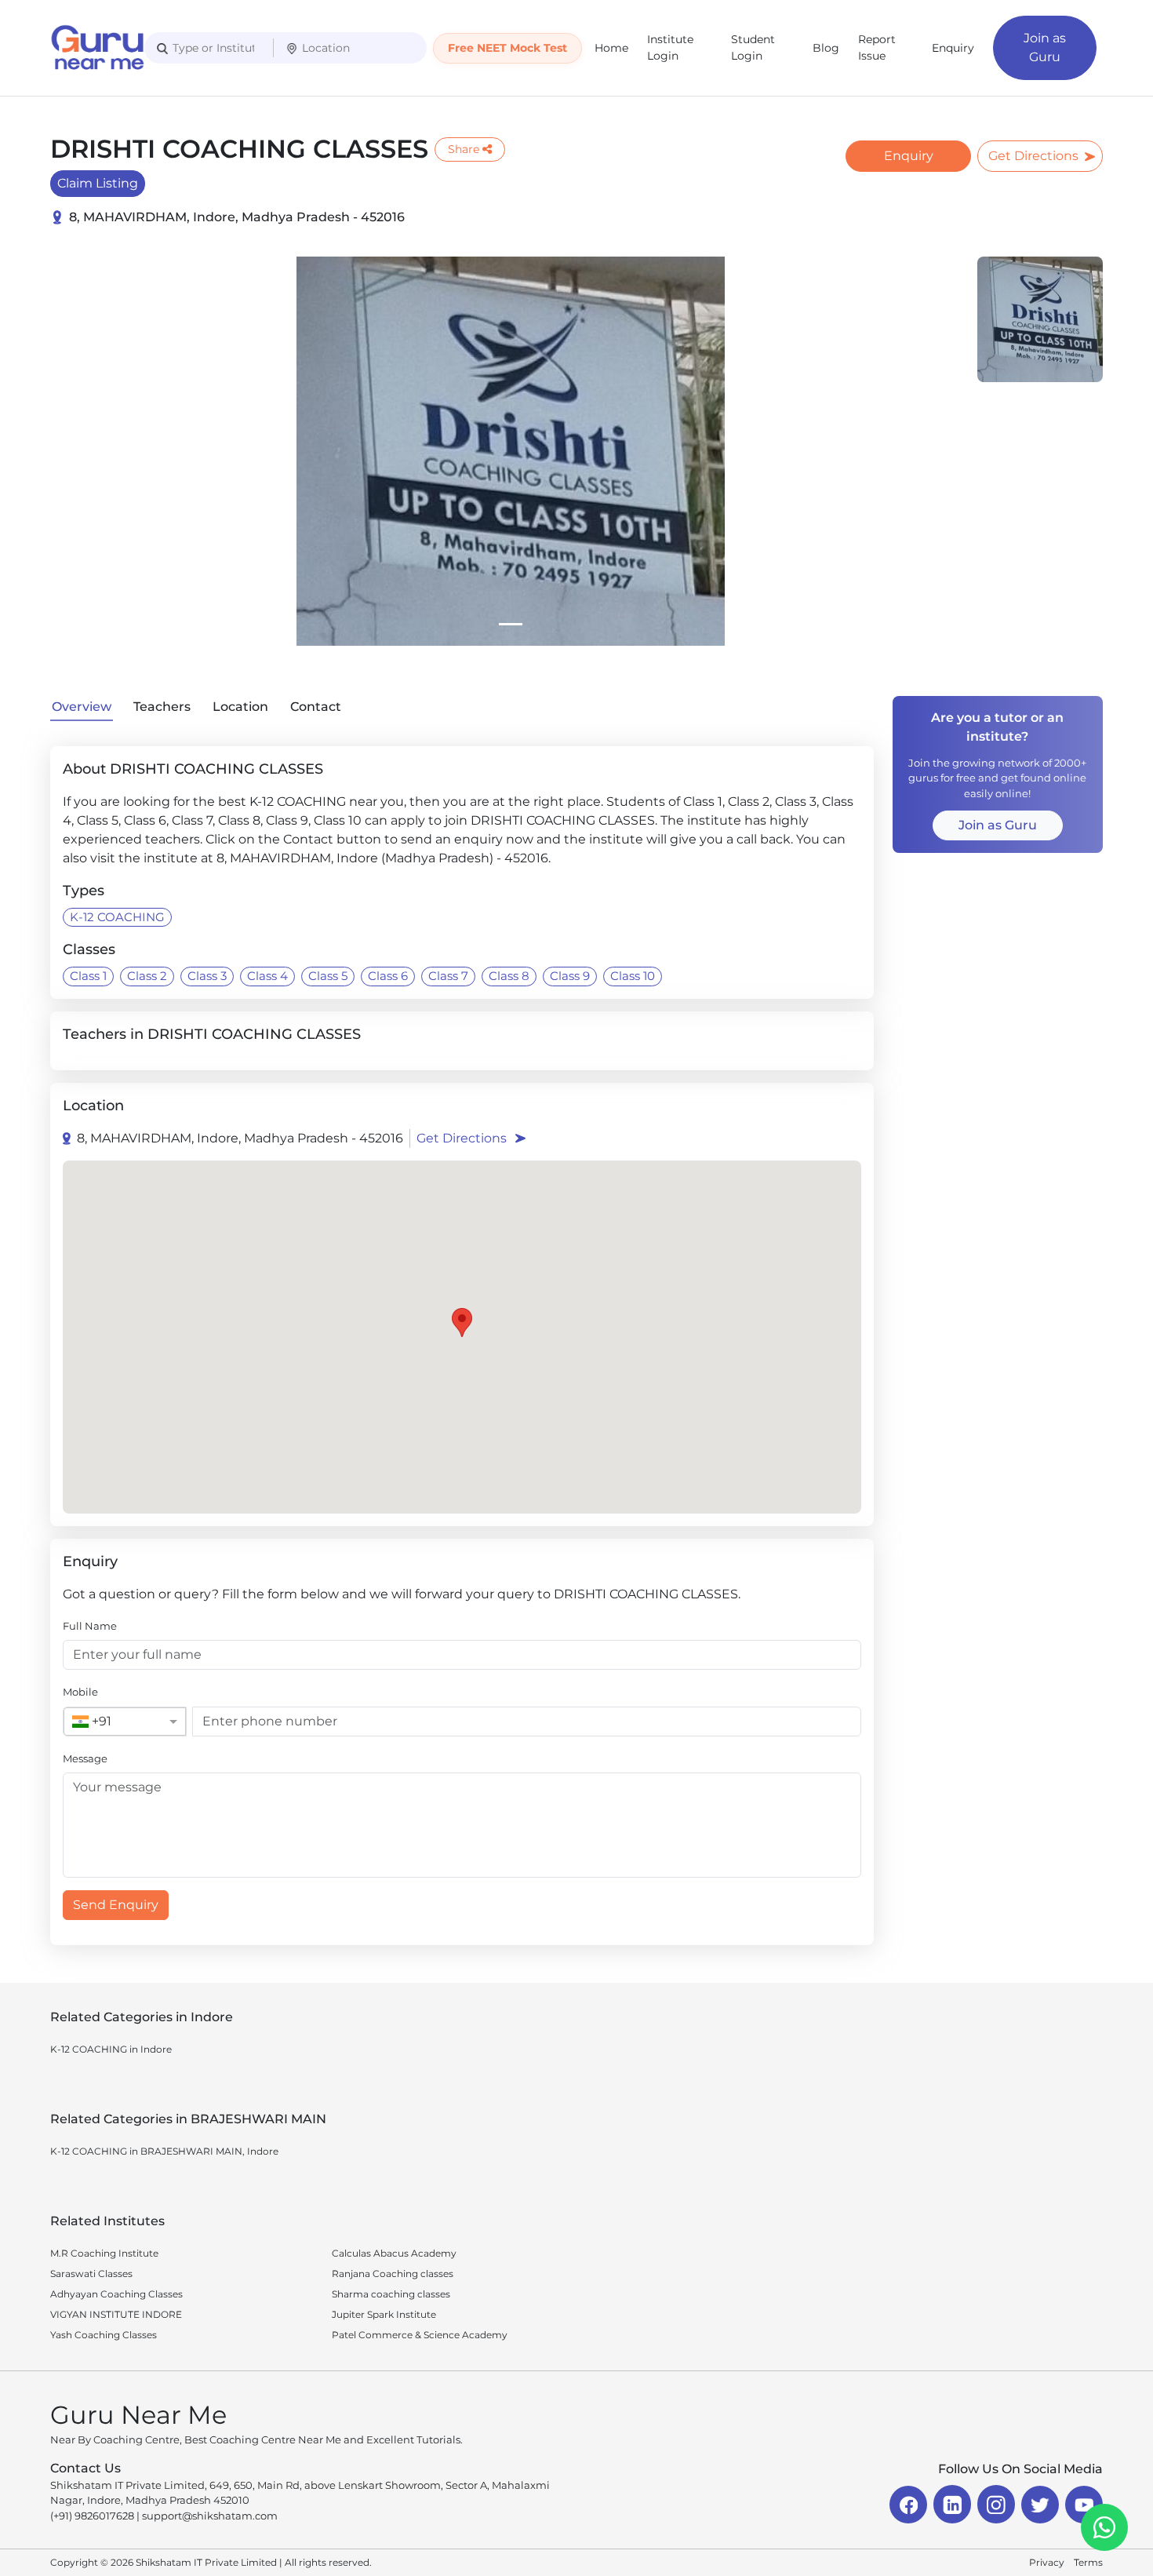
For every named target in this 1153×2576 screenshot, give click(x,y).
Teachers (162, 707)
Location (240, 707)
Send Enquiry (116, 1905)
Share (464, 149)
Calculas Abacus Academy (394, 2253)
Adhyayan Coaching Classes (116, 2294)
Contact (316, 707)
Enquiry (953, 48)
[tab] (511, 624)
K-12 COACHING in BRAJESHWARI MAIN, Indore (164, 2151)
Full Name (90, 1626)
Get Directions (1033, 156)
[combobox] (109, 1722)
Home (611, 48)
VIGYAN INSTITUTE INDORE (116, 2314)
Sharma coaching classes (391, 2294)
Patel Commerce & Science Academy (420, 2335)
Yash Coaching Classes (104, 2335)
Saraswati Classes (91, 2274)
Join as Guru (1045, 47)
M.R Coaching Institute (104, 2253)
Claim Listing (98, 183)
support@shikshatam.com (210, 2516)
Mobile (80, 1692)
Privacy (1047, 2562)
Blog (826, 48)
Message (85, 1758)
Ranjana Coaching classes (393, 2274)
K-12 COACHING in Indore (111, 2049)
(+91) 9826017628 (92, 2516)
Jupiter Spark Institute (384, 2314)
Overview (82, 707)
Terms (1088, 2562)
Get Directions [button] (462, 1138)
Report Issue (877, 47)
